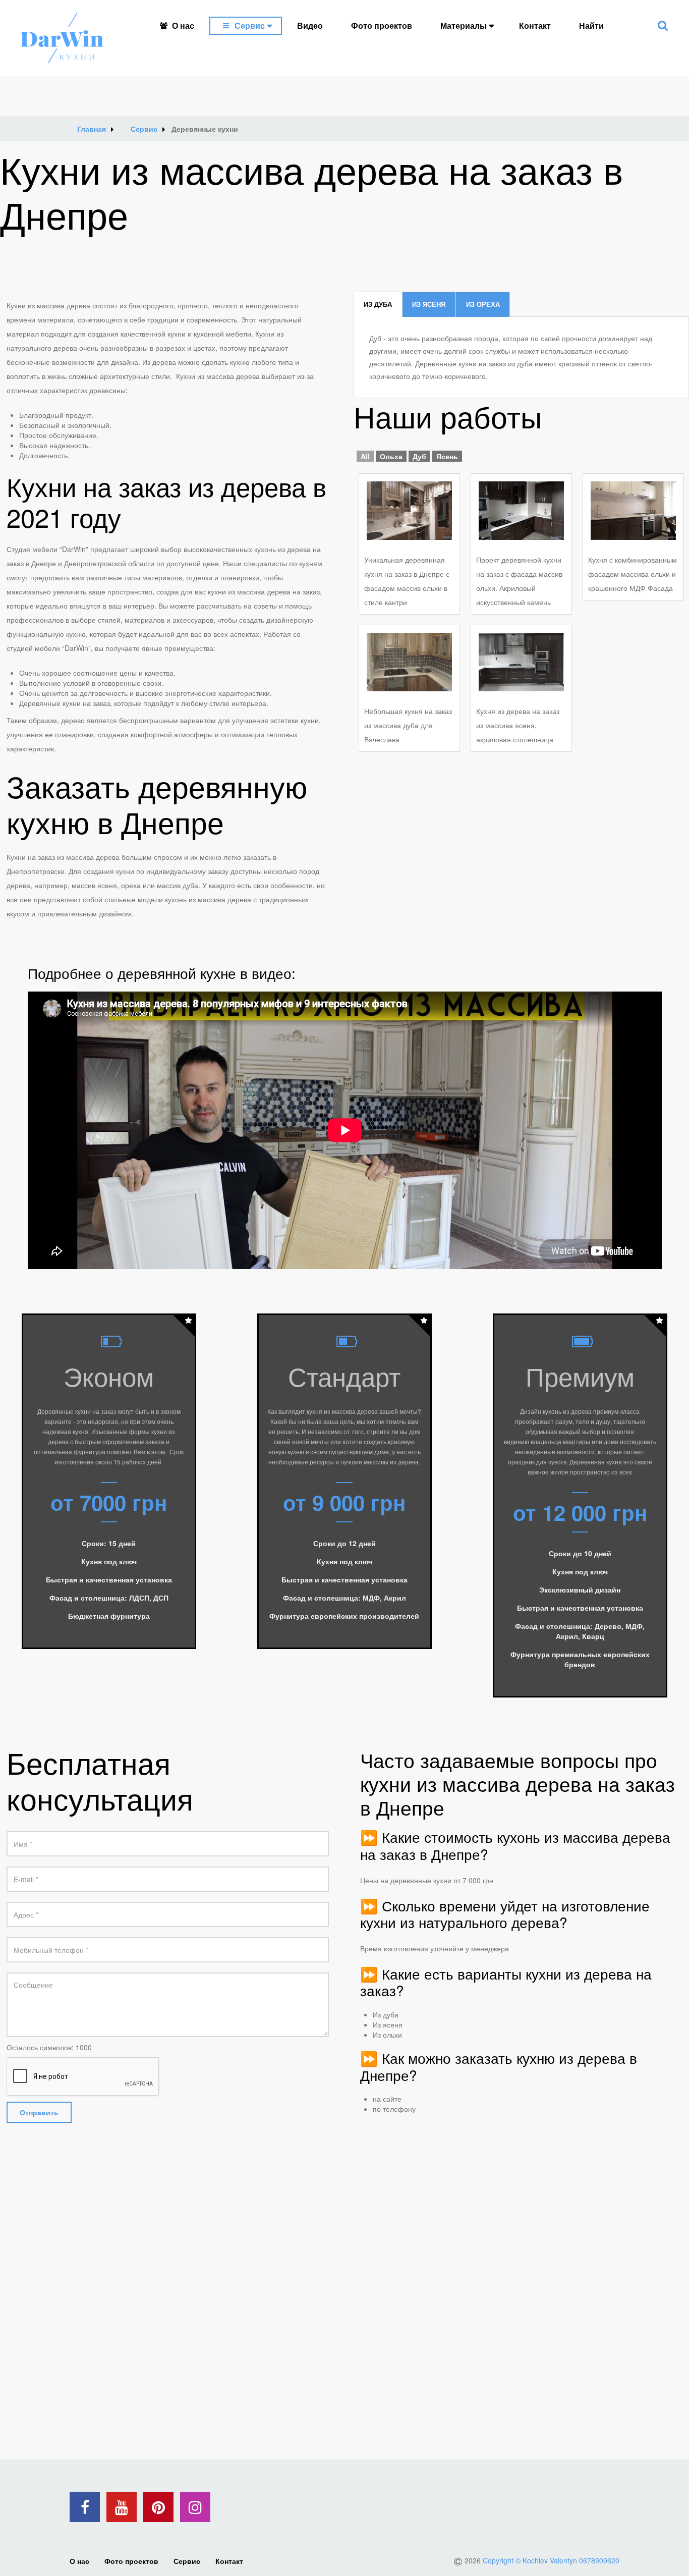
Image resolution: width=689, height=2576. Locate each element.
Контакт (535, 25)
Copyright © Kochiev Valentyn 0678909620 (551, 2560)
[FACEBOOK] (85, 2507)
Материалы (464, 25)
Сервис (250, 25)
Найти (591, 25)
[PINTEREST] (158, 2507)
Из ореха (483, 304)
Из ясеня (429, 304)
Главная (92, 129)
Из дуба (378, 304)
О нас (183, 25)
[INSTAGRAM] (195, 2507)
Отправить (39, 2112)
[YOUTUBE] (122, 2507)
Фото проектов (382, 25)
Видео (310, 25)
